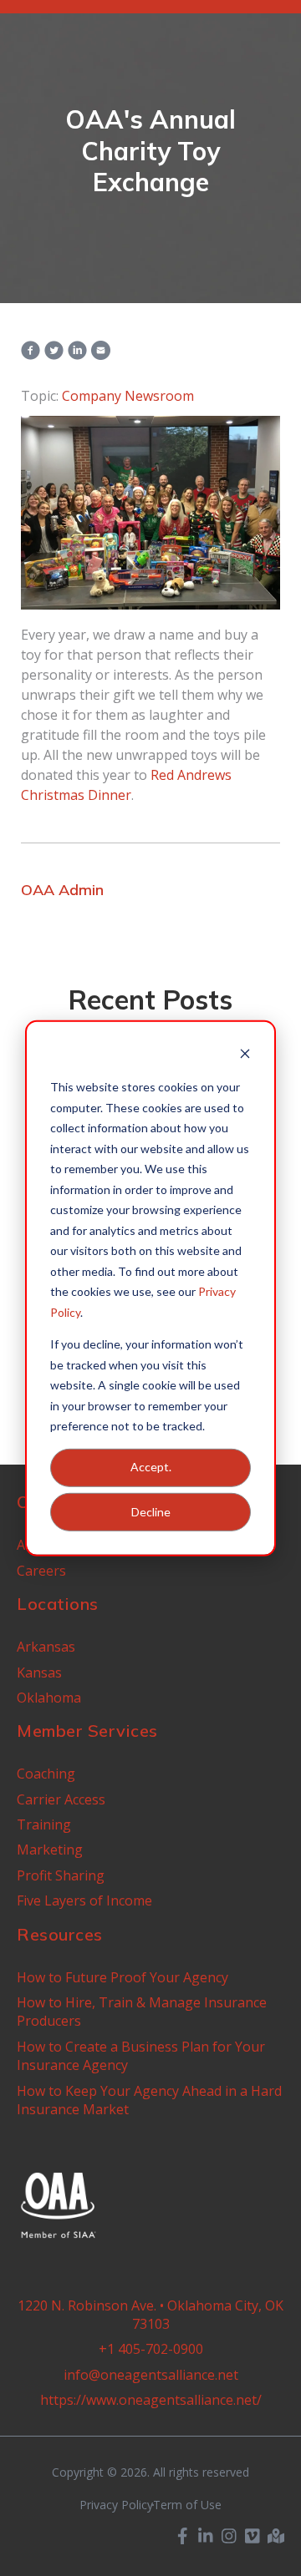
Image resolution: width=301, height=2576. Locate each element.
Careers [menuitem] (41, 1571)
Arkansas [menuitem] (46, 1647)
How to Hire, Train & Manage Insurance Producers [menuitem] (142, 2012)
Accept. (151, 1467)
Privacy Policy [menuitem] (116, 2505)
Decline (151, 1511)
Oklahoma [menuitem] (49, 1698)
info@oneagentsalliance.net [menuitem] (151, 2375)
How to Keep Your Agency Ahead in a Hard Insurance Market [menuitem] (149, 2100)
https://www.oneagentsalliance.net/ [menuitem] (151, 2400)
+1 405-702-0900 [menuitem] (151, 2349)
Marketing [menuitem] (50, 1850)
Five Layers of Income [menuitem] (84, 1900)
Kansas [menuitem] (39, 1673)
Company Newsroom (128, 396)
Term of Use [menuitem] (187, 2505)
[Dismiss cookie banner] (245, 1055)
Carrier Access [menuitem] (61, 1799)
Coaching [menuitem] (46, 1774)
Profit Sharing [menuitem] (61, 1875)
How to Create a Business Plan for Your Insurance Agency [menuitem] (141, 2056)
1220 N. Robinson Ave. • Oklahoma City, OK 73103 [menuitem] (150, 2315)
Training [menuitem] (44, 1824)
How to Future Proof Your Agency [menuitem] (122, 1977)
